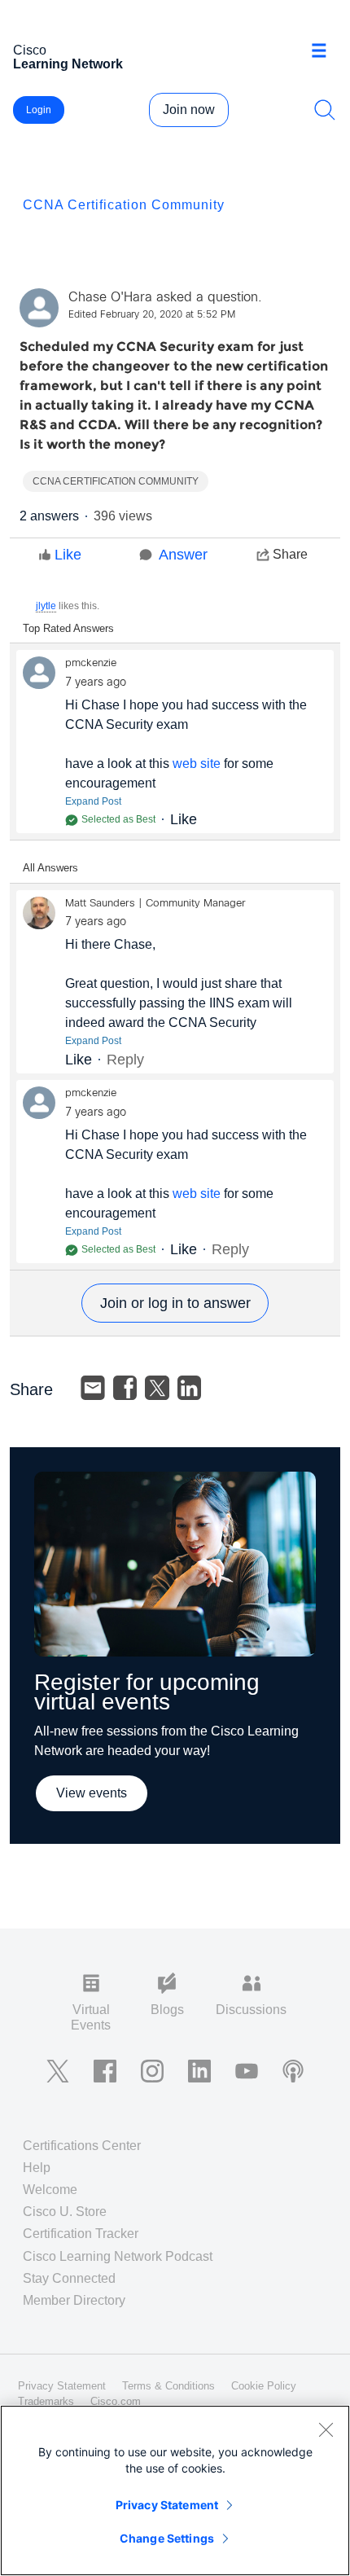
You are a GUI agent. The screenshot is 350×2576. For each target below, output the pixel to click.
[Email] (93, 1388)
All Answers (50, 868)
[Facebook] (125, 1388)
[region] (175, 2490)
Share (290, 554)
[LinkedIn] (190, 1388)
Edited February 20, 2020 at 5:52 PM (152, 315)
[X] (157, 1388)
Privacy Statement (167, 2505)
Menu (325, 52)
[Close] (326, 2429)
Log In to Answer (175, 1303)
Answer (183, 555)
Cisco (68, 57)
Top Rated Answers (68, 628)
